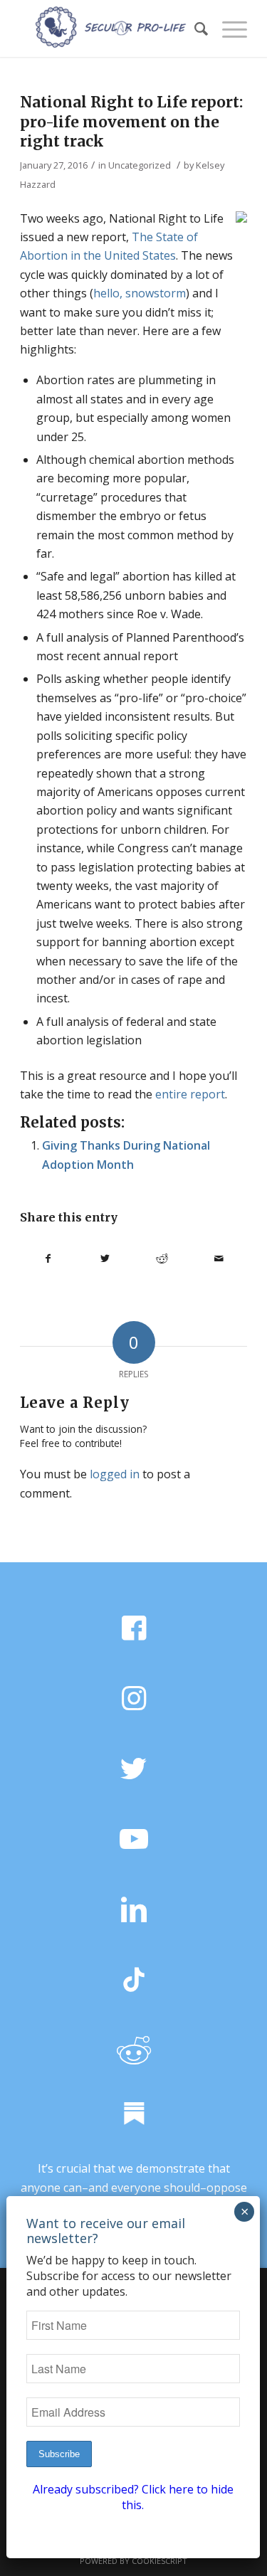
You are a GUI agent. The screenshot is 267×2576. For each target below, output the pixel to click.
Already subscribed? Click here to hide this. (133, 2497)
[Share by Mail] (219, 1258)
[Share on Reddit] (162, 1258)
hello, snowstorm (140, 293)
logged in (115, 1474)
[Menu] (227, 28)
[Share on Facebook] (48, 1258)
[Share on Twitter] (105, 1258)
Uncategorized (140, 165)
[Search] (194, 28)
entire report (190, 1094)
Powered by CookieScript (133, 2561)
